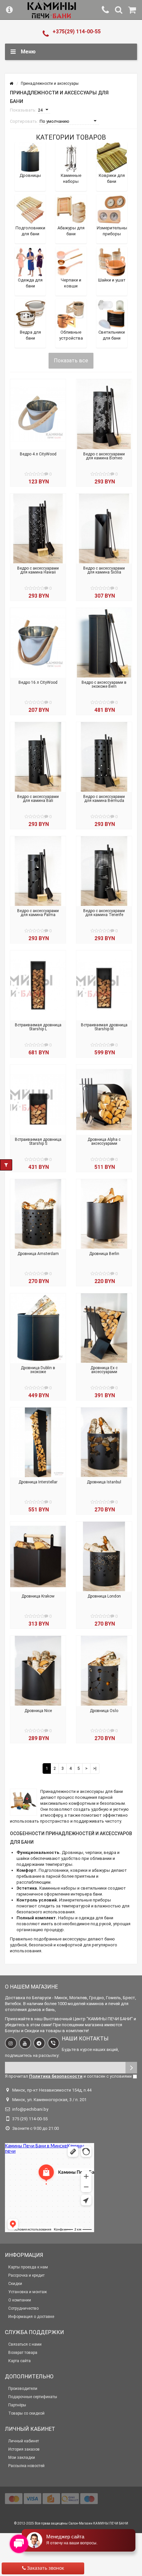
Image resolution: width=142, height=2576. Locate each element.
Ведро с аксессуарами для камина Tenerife (104, 913)
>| (95, 1768)
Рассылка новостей (26, 2466)
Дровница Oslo (104, 1711)
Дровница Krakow (38, 1596)
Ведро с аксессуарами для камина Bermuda (104, 799)
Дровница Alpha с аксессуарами (104, 1141)
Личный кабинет (24, 2441)
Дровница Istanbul (104, 1482)
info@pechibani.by (30, 2109)
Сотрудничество (23, 2308)
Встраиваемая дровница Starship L (38, 1027)
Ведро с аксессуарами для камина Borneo (104, 456)
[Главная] (11, 83)
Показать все (71, 361)
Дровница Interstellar (38, 1482)
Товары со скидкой (26, 2413)
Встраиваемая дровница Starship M (104, 1027)
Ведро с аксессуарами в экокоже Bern (104, 684)
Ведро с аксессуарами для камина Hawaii (38, 570)
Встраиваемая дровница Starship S (38, 1141)
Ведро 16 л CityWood (38, 682)
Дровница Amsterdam (38, 1254)
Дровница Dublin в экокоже (38, 1370)
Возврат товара (23, 2353)
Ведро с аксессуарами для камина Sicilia (104, 570)
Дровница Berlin (104, 1254)
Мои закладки (22, 2458)
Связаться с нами (25, 2344)
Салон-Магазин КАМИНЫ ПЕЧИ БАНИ (98, 2523)
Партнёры (17, 2405)
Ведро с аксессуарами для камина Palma (38, 913)
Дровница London (104, 1596)
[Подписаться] (131, 2068)
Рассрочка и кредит (26, 2275)
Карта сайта (19, 2361)
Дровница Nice (38, 1711)
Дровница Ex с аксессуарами (104, 1370)
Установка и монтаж (28, 2292)
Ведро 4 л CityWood (38, 454)
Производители (23, 2389)
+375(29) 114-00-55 (77, 32)
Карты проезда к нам (28, 2267)
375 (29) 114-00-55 (30, 2119)
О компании (20, 2300)
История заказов (24, 2449)
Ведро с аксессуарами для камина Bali (38, 799)
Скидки (15, 2284)
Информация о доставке (31, 2317)
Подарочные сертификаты (33, 2397)
